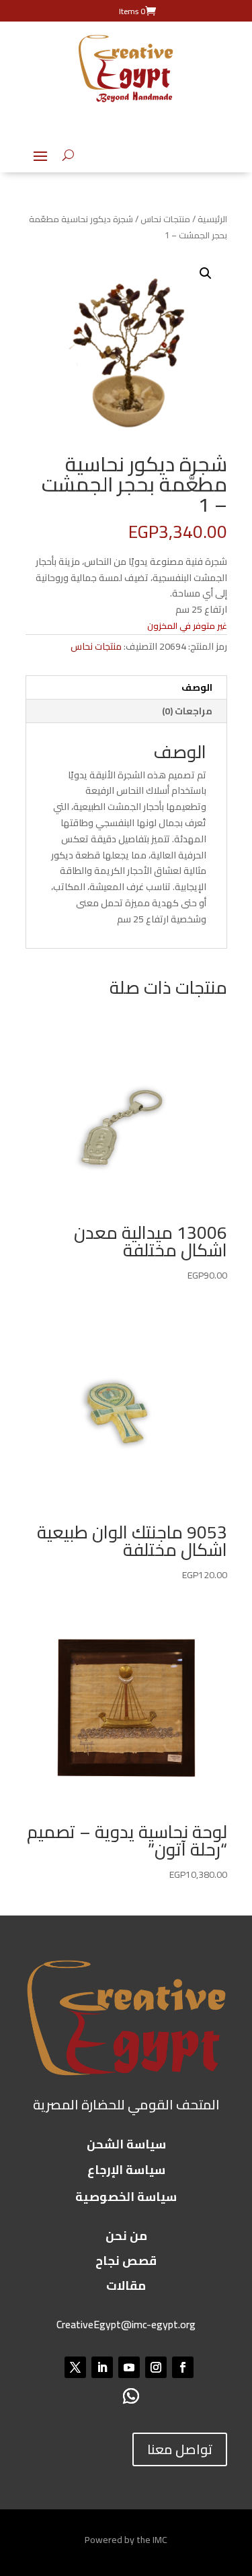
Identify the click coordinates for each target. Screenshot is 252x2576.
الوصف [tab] (197, 687)
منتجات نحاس (165, 219)
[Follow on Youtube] (129, 2367)
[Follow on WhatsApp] (131, 2397)
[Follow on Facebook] (183, 2367)
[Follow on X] (75, 2367)
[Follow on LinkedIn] (102, 2367)
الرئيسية (212, 219)
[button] (206, 273)
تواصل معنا (180, 2449)
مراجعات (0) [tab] (187, 711)
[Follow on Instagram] (156, 2367)
